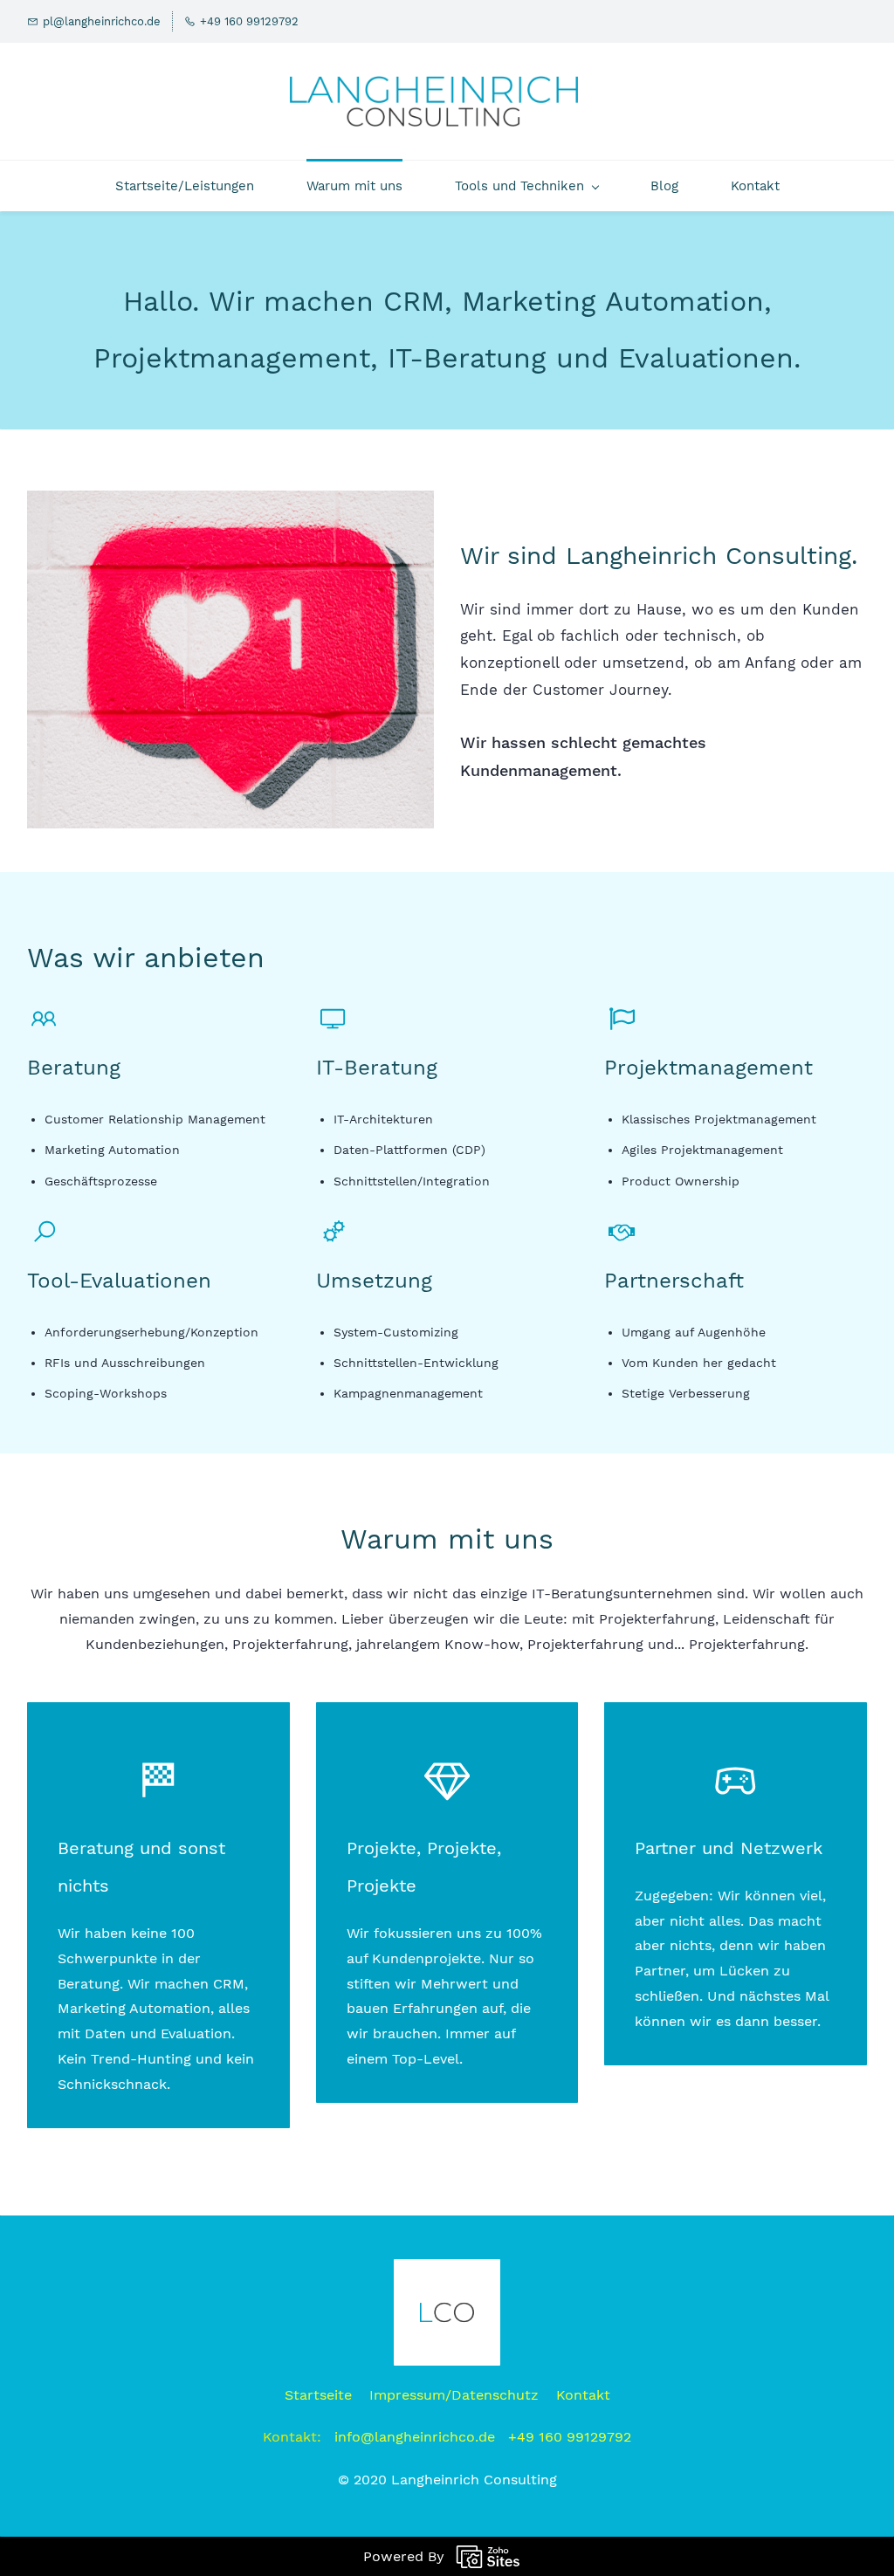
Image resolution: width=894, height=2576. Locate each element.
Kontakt (583, 2395)
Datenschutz (495, 2395)
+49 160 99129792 (570, 2437)
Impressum (407, 2395)
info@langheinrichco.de (415, 2437)
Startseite (318, 2395)
